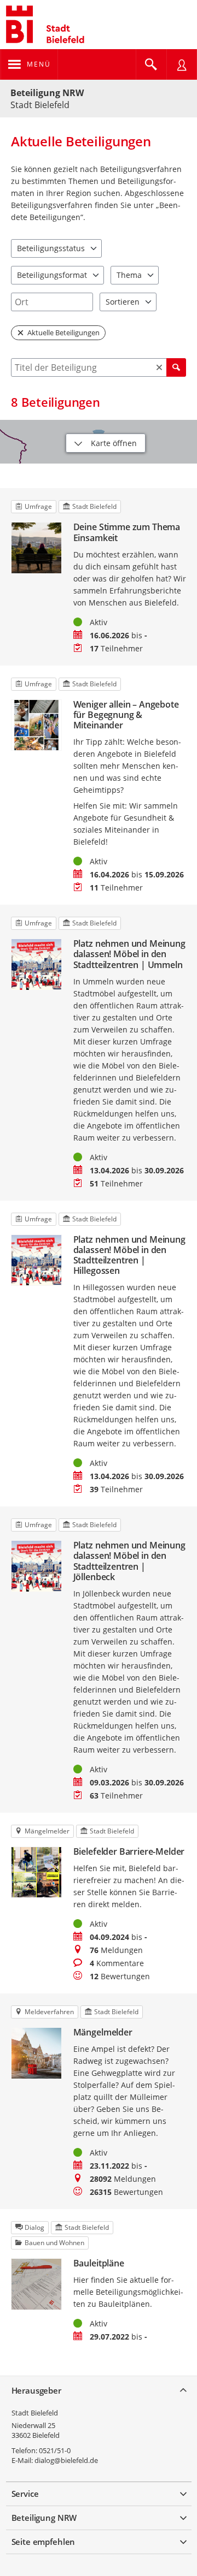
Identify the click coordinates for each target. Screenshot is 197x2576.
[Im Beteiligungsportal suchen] (151, 64)
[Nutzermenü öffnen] (182, 64)
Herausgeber (36, 2390)
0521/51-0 (55, 2450)
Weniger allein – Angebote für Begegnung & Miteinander (126, 715)
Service (25, 2494)
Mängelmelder (103, 2032)
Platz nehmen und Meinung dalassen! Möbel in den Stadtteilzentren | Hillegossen (129, 1256)
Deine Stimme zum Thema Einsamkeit (127, 532)
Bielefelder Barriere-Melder (129, 1852)
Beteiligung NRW (47, 93)
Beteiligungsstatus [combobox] (51, 248)
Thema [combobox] (129, 275)
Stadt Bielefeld (35, 2413)
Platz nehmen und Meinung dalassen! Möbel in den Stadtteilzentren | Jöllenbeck (129, 1561)
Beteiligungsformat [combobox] (52, 275)
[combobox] (52, 302)
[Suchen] (176, 367)
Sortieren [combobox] (123, 302)
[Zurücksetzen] (159, 367)
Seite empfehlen (44, 2542)
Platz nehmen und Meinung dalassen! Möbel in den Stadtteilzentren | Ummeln (129, 954)
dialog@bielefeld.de (66, 2460)
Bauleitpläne (99, 2263)
